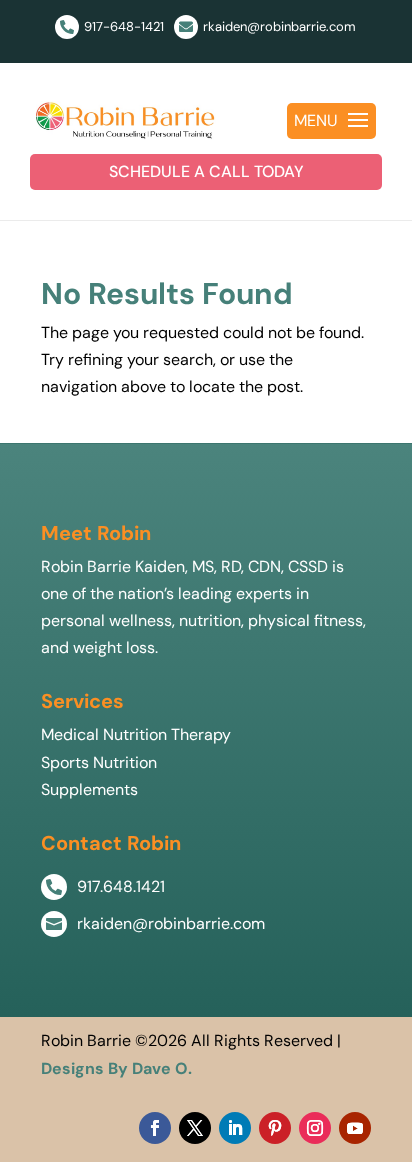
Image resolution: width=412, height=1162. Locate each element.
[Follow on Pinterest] (275, 1128)
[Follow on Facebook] (155, 1128)
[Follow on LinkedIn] (235, 1128)
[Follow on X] (195, 1128)
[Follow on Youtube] (355, 1128)
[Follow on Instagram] (315, 1128)
